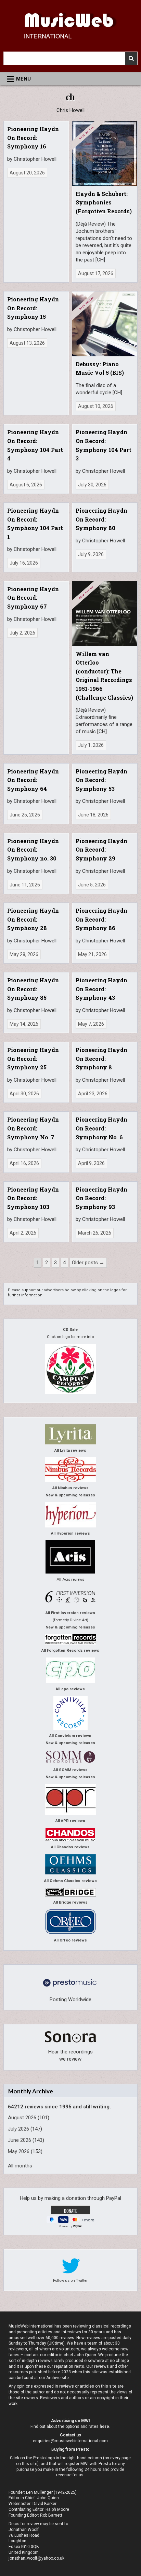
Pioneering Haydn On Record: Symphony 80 (101, 519)
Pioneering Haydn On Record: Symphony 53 (101, 780)
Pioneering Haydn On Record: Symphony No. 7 (33, 1128)
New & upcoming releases (70, 1495)
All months (20, 2166)
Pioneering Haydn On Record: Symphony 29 (101, 850)
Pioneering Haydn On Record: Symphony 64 (33, 780)
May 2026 (19, 2151)
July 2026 (18, 2129)
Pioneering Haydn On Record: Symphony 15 (33, 308)
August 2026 (22, 2118)
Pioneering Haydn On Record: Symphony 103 (33, 1198)
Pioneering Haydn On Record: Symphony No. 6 (101, 1128)
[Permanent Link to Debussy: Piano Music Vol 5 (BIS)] (105, 324)
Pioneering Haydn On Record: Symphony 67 (33, 598)
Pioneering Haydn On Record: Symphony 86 (101, 919)
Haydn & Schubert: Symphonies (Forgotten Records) (104, 202)
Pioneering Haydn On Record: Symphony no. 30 (33, 850)
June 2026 (20, 2140)
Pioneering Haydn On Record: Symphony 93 (101, 1198)
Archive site (57, 2378)
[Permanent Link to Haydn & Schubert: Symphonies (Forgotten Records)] (105, 154)
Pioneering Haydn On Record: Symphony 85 (33, 989)
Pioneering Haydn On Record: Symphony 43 (101, 989)
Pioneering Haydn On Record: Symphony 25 (33, 1058)
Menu (23, 79)
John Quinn (48, 2498)
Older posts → (88, 1263)
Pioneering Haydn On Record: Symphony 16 (33, 138)
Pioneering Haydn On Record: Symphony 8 (101, 1058)
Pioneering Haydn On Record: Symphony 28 (33, 919)
